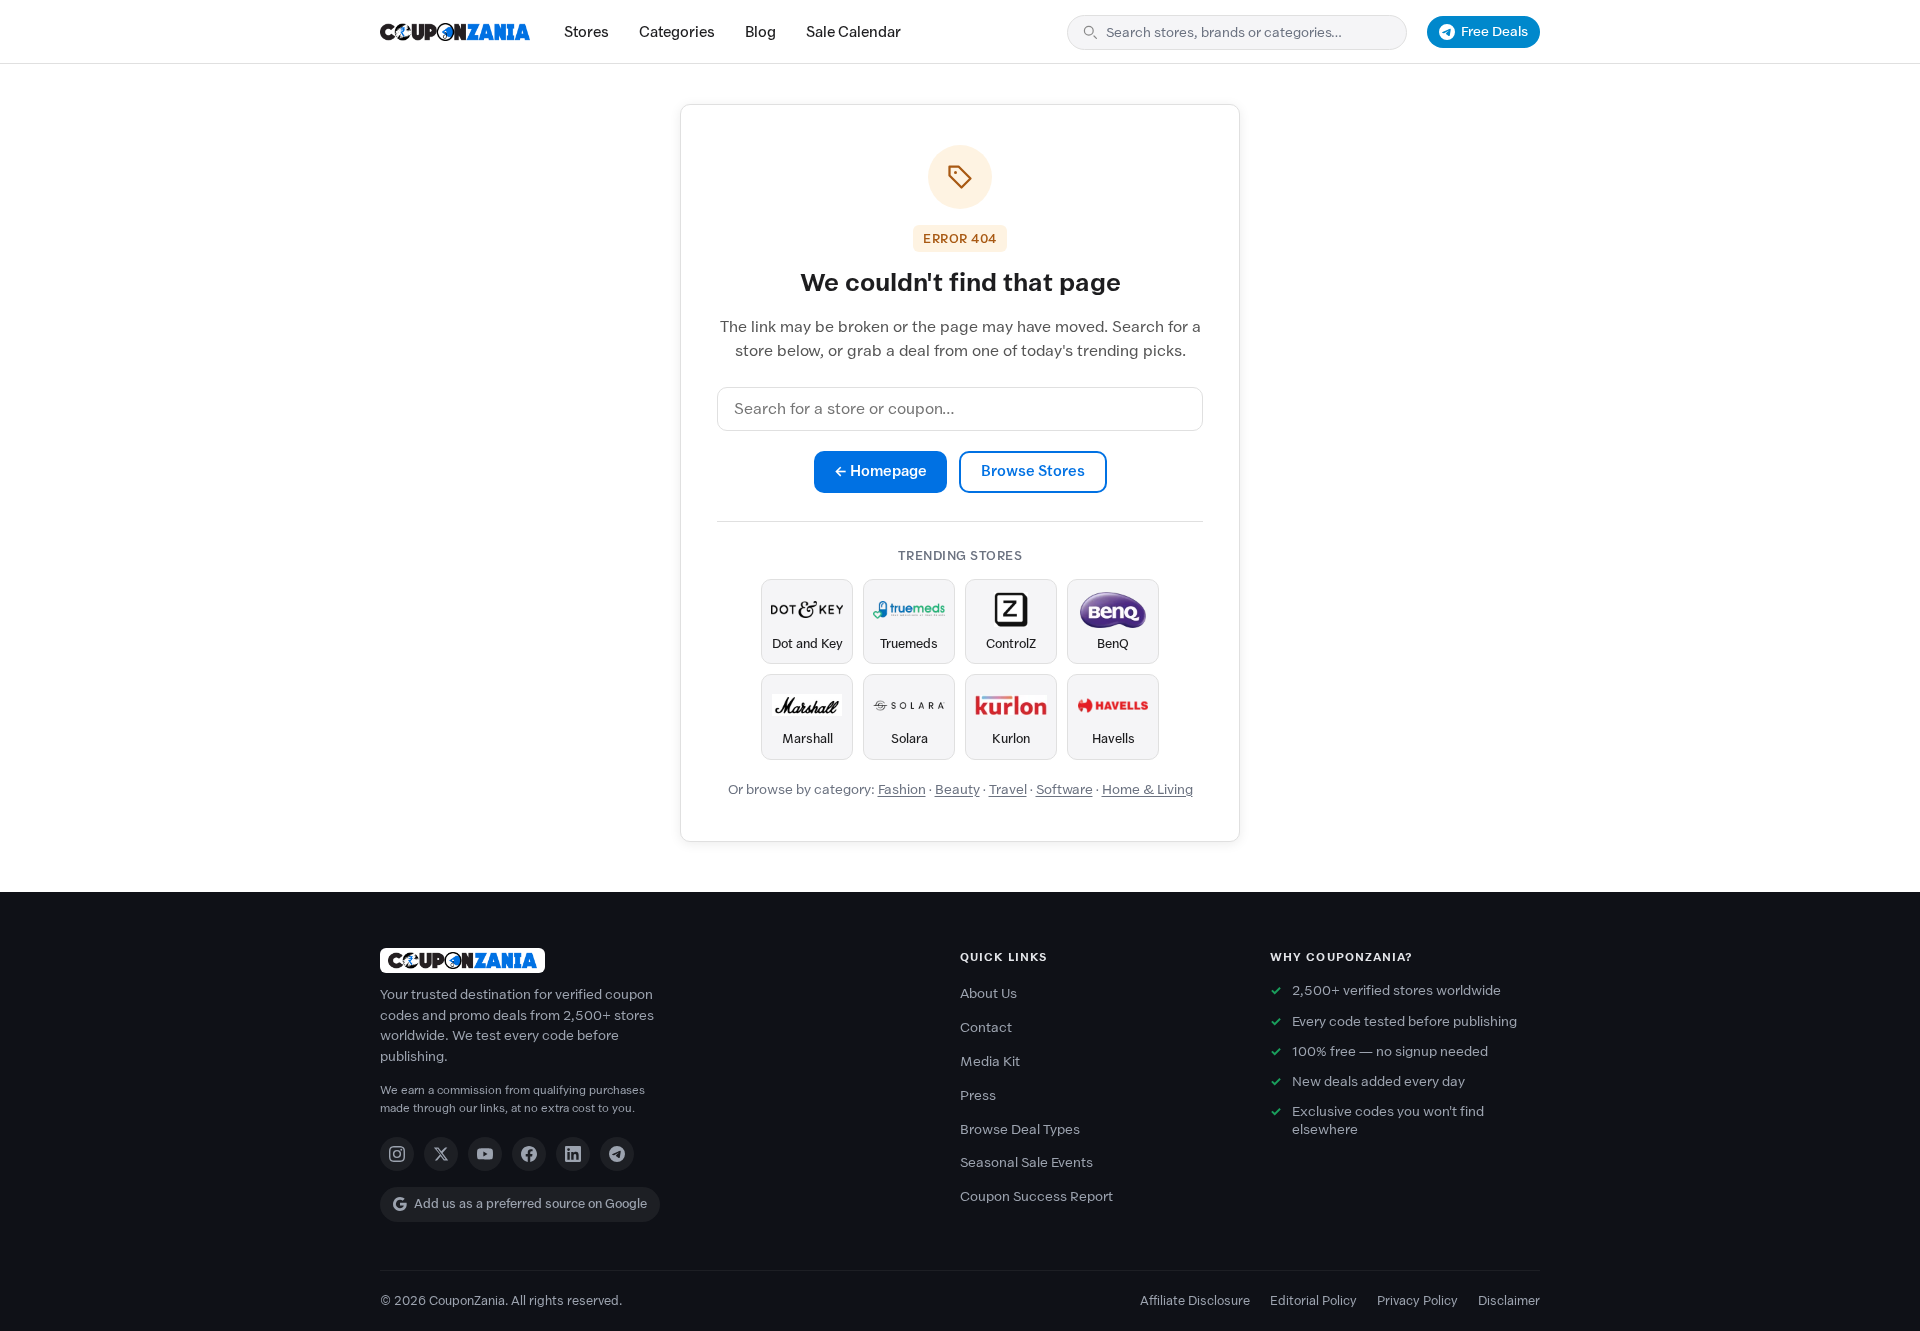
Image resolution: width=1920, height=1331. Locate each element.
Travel (1008, 789)
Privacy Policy (1417, 1300)
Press (978, 1095)
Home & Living (1147, 789)
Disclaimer (1509, 1300)
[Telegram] (617, 1154)
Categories (677, 32)
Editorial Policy (1313, 1300)
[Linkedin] (573, 1154)
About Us (988, 993)
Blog (760, 32)
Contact (986, 1027)
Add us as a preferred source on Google (530, 1203)
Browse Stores (1033, 471)
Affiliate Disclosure (1195, 1300)
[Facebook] (529, 1154)
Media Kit (990, 1061)
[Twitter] (441, 1154)
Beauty (957, 789)
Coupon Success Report (1036, 1196)
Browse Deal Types (1020, 1129)
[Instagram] (397, 1154)
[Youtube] (485, 1154)
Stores (586, 32)
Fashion (902, 789)
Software (1064, 789)
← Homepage (880, 471)
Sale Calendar (853, 32)
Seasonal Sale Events (1026, 1162)
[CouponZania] (650, 960)
